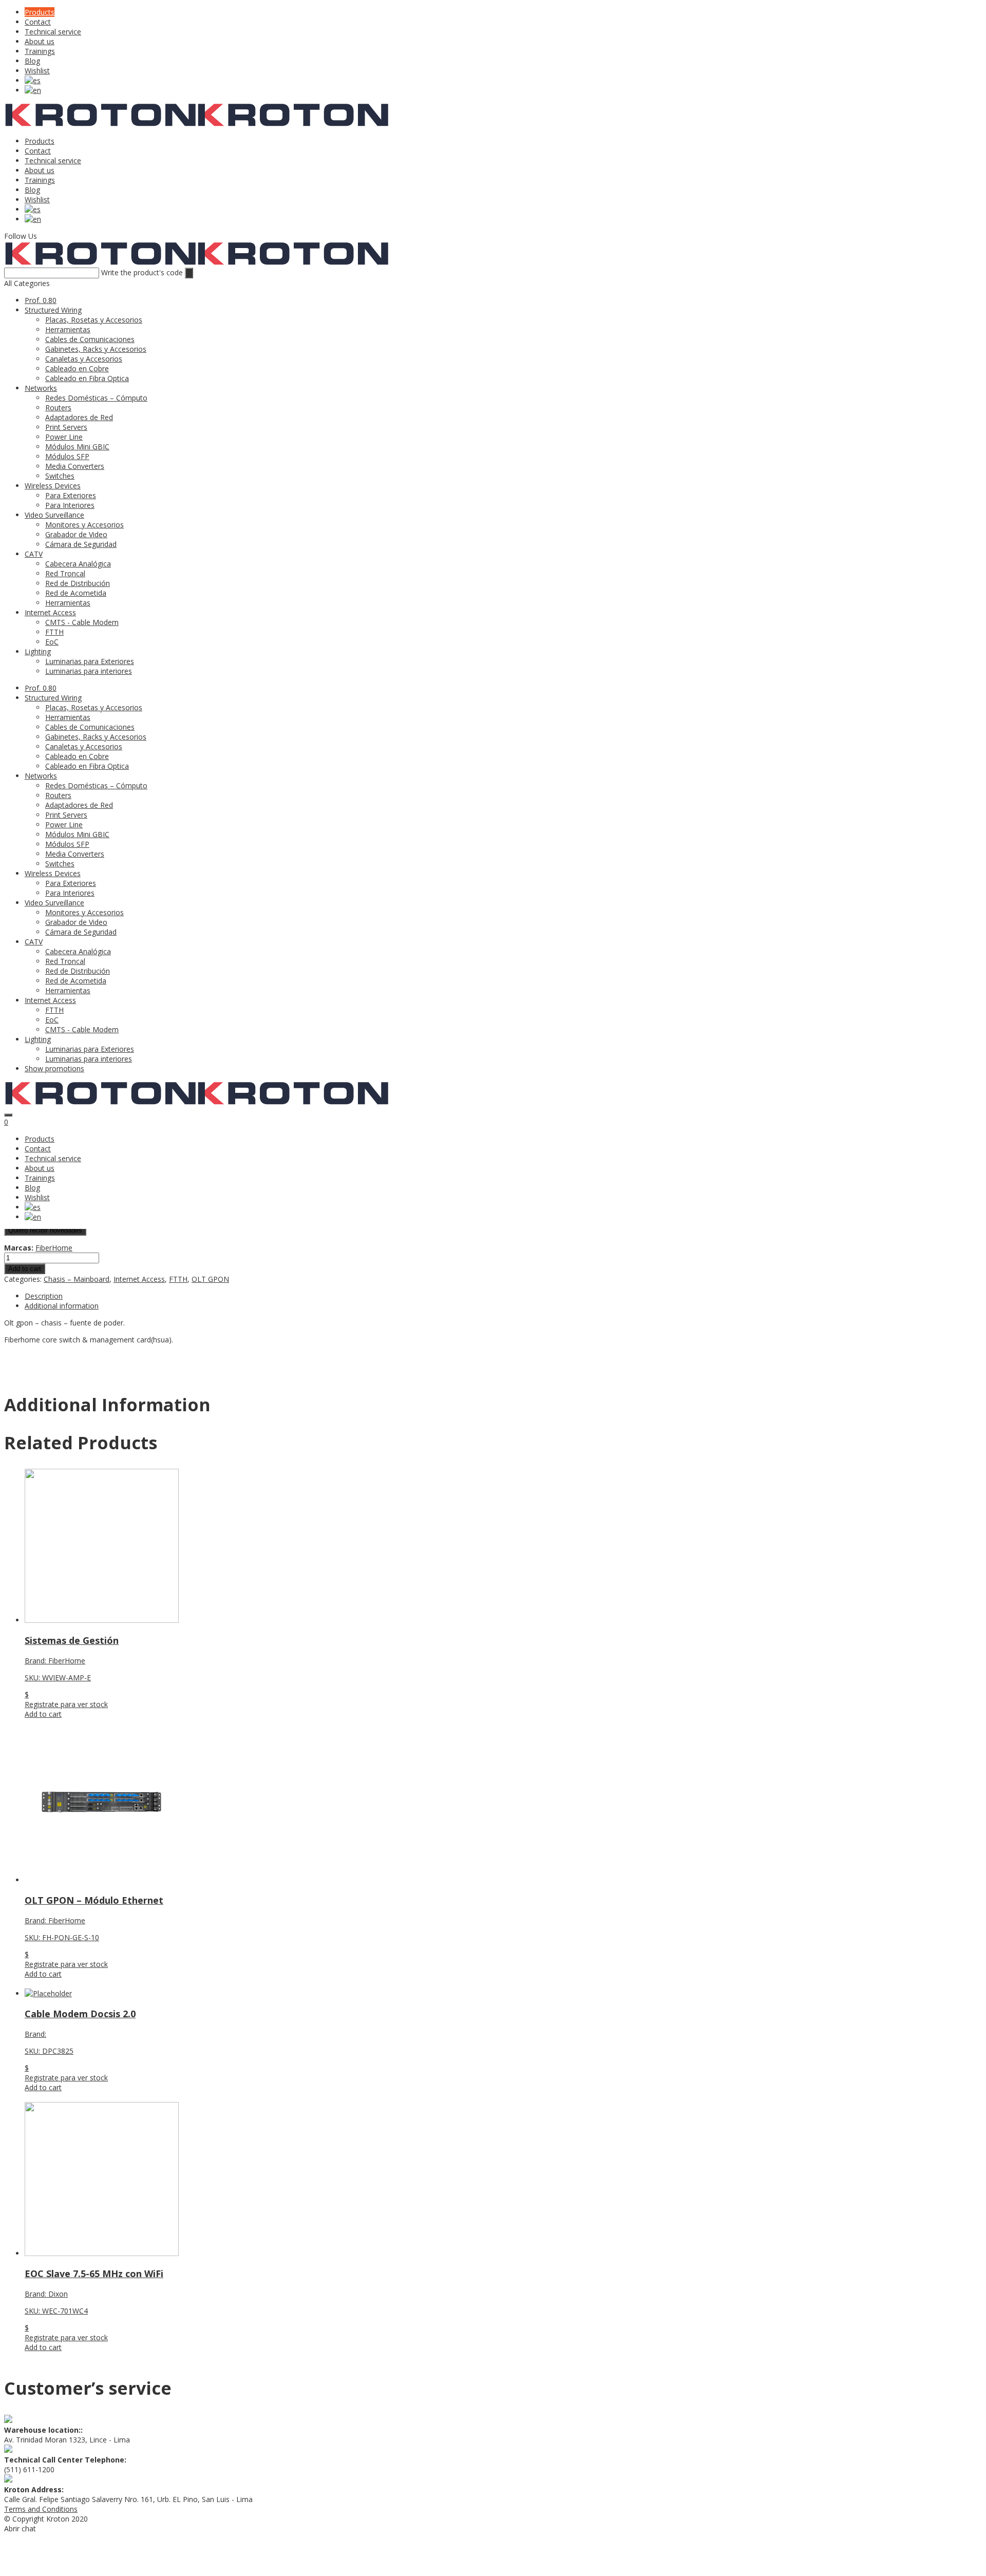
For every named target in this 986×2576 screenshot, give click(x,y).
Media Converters (75, 466)
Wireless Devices (53, 486)
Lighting (38, 651)
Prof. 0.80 (41, 300)
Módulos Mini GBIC (77, 447)
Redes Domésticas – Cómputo (96, 398)
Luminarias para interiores (89, 671)
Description (44, 1296)
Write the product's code (142, 272)
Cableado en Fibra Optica (87, 378)
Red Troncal (65, 573)
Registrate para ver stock (66, 1704)
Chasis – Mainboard (77, 1279)
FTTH (54, 632)
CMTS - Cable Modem (82, 622)
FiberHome (54, 1248)
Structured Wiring (53, 310)
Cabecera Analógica (78, 564)
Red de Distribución (78, 583)
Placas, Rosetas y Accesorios (94, 320)
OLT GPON (210, 1279)
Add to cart (25, 1269)
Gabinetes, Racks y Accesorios (96, 349)
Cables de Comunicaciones (90, 339)
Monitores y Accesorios (84, 525)
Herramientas (68, 329)
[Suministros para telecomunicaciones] (100, 124)
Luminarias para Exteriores (90, 661)
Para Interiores (70, 505)
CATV (34, 554)
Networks (41, 388)
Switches (60, 476)
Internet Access (50, 612)
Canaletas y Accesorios (84, 359)
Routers (58, 408)
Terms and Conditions (41, 2509)
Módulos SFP (67, 456)
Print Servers (66, 427)
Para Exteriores (71, 495)
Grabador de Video (76, 534)
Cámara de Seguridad (81, 544)
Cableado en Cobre (77, 368)
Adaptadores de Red (79, 417)
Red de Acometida (76, 593)
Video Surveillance (54, 515)
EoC (52, 642)
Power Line (64, 437)
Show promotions (54, 1068)
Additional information (62, 1306)
